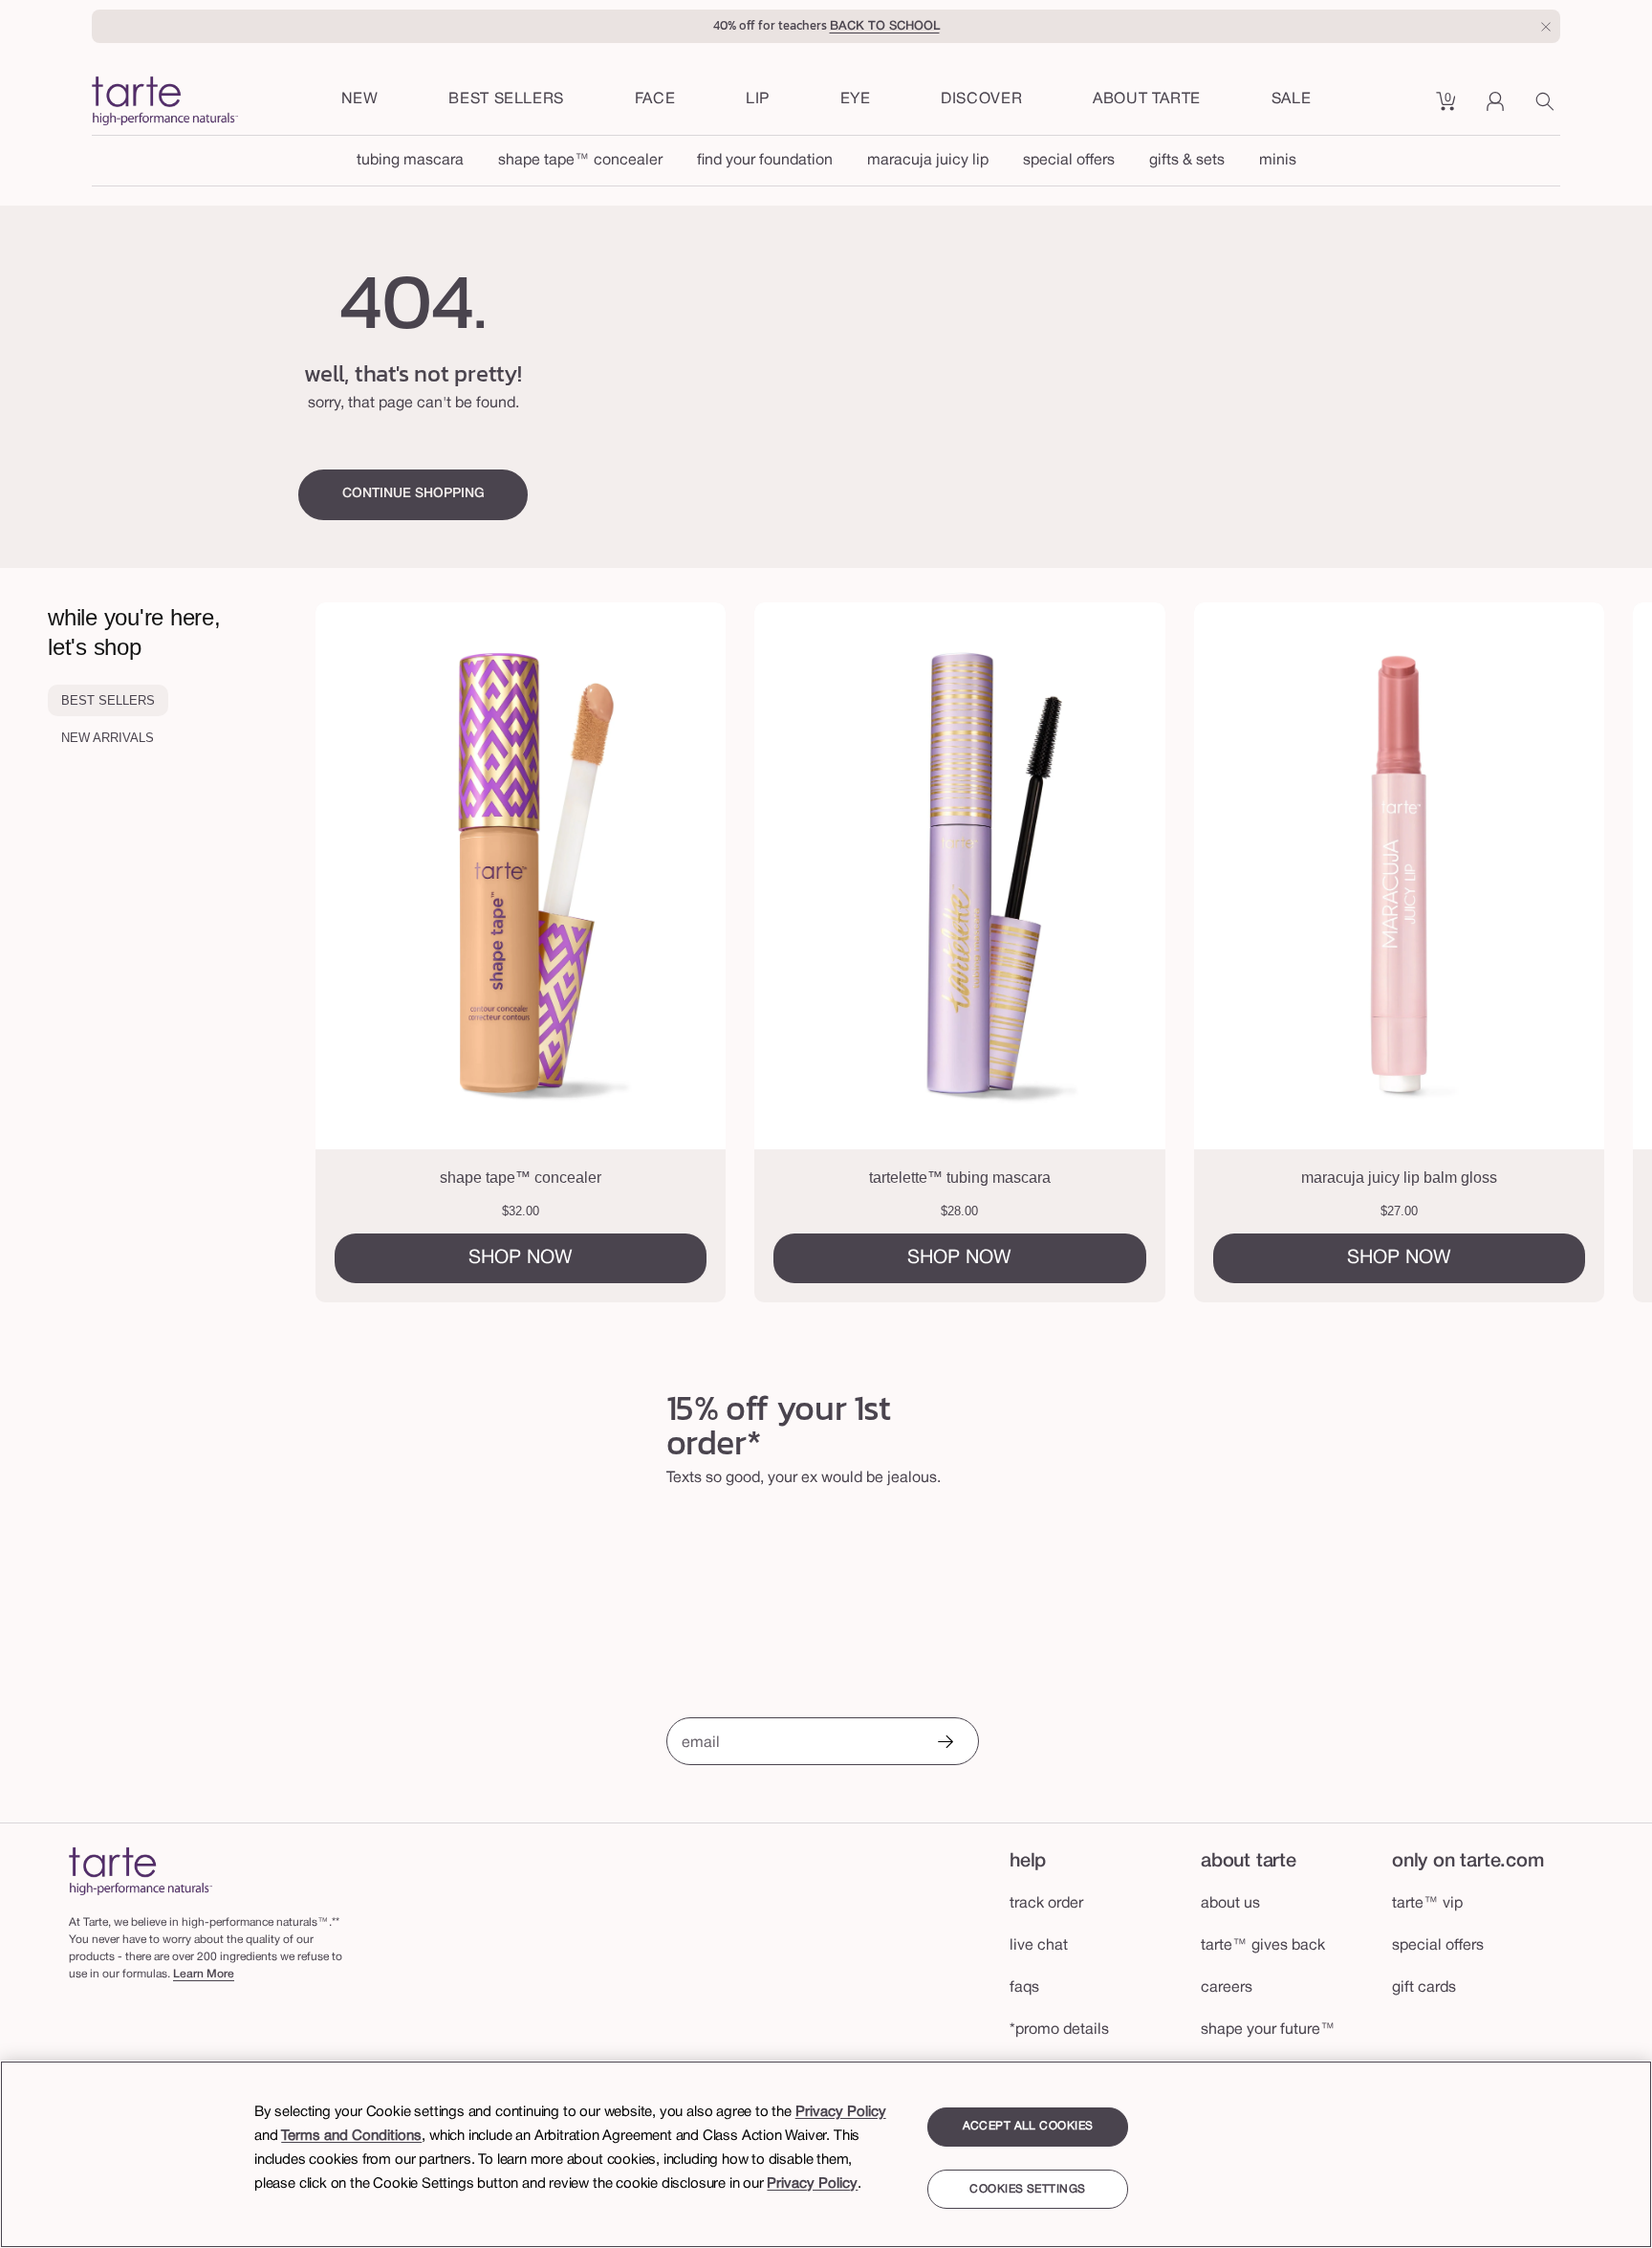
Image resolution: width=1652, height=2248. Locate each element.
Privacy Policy (841, 2112)
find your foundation (765, 161)
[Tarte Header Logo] (165, 103)
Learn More (204, 1974)
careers (1227, 1988)
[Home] (141, 1871)
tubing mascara (410, 161)
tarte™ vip (1427, 1904)
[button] (655, 100)
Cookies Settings (1027, 2189)
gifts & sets (1187, 161)
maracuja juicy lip (928, 161)
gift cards (1424, 1988)
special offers (1069, 161)
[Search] (1548, 108)
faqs (1024, 1988)
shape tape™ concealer (580, 161)
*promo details (1059, 2030)
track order (1046, 1904)
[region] (826, 2154)
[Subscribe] (945, 1744)
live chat (1039, 1946)
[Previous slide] (405, 952)
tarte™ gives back (1263, 1946)
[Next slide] (1562, 952)
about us (1230, 1904)
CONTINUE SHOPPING (413, 494)
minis (1278, 161)
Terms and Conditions (351, 2136)
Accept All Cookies (1028, 2126)
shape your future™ (1268, 2030)
